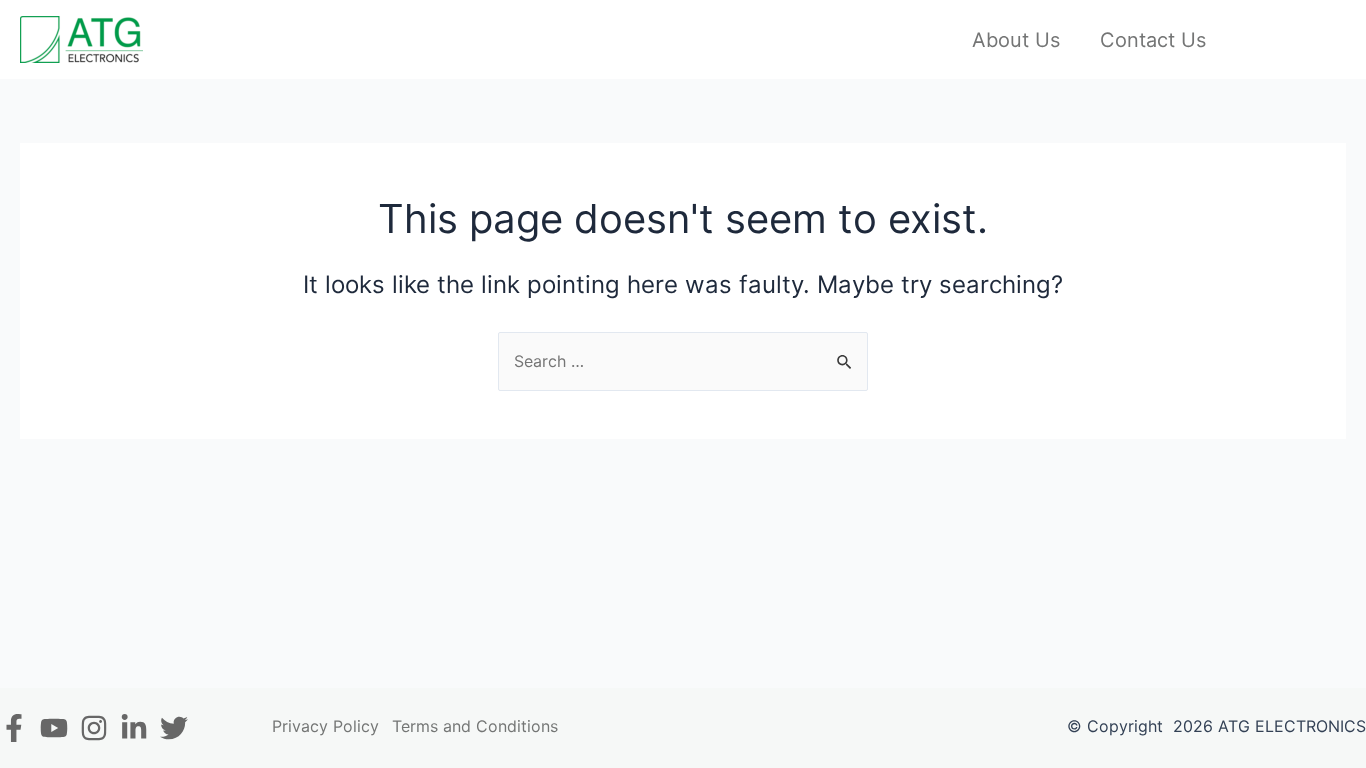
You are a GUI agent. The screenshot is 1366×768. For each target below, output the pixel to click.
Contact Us (1153, 40)
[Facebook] (14, 728)
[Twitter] (174, 728)
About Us (1016, 40)
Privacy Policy (325, 726)
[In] (134, 728)
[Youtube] (54, 728)
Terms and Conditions (475, 726)
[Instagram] (94, 728)
